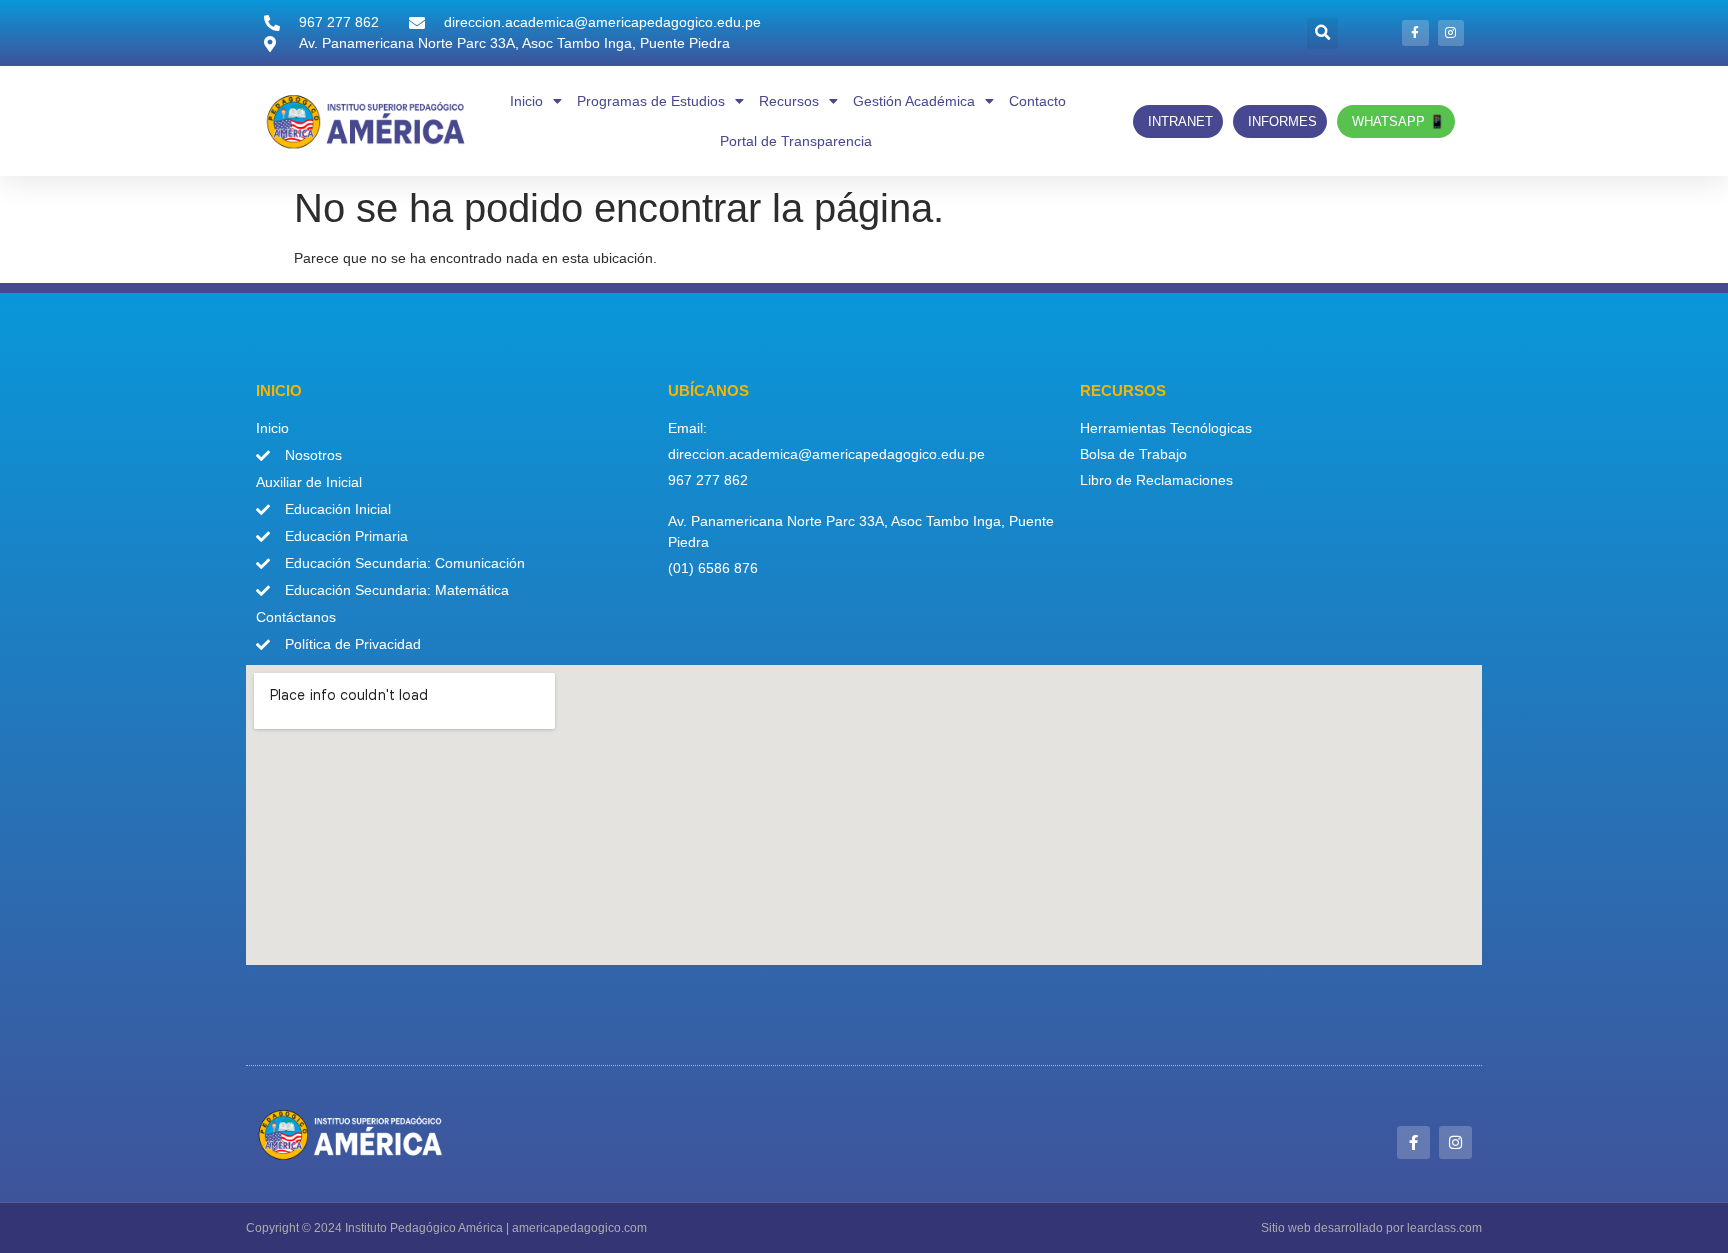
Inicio (526, 101)
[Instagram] (1451, 33)
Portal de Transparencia (796, 141)
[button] (1322, 33)
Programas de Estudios (651, 101)
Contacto (1037, 101)
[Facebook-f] (1415, 33)
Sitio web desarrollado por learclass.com (1371, 1228)
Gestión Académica (914, 101)
